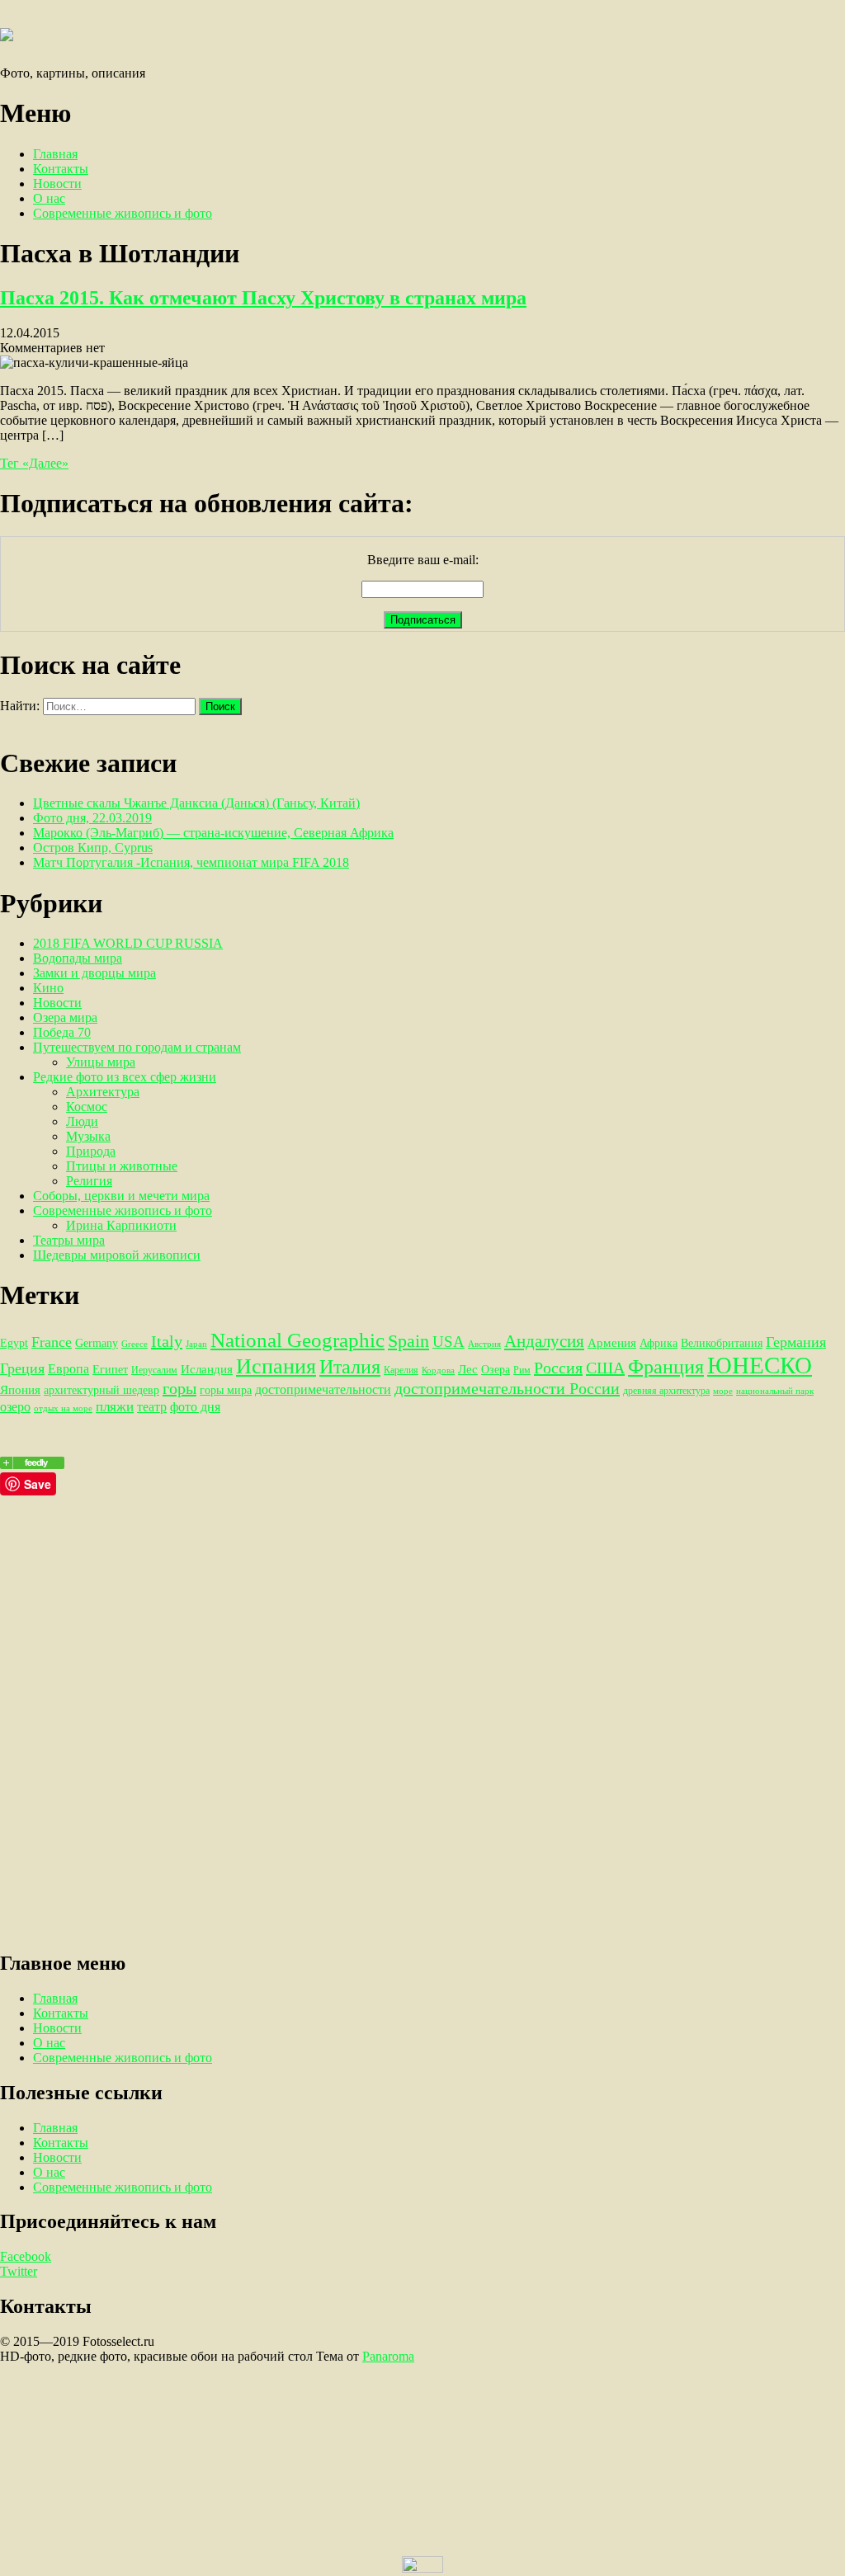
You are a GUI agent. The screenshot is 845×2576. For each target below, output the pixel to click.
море (723, 1391)
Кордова (438, 1370)
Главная (55, 154)
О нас (49, 198)
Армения (612, 1342)
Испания (276, 1366)
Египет (110, 1369)
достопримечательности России (507, 1388)
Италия (350, 1367)
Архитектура (103, 1092)
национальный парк (775, 1391)
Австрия (484, 1344)
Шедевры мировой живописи (117, 1255)
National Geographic (297, 1340)
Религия (89, 1181)
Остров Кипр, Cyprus (93, 848)
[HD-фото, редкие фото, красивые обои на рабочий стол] (32, 1465)
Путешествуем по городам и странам (137, 1047)
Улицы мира (101, 1062)
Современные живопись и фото (123, 213)
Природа (91, 1151)
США (605, 1368)
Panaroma (388, 2356)
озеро (15, 1407)
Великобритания (722, 1343)
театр (152, 1407)
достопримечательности (323, 1389)
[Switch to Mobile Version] (422, 2568)
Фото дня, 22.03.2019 (92, 818)
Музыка (88, 1136)
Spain (408, 1341)
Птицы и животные (122, 1166)
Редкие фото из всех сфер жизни (125, 1077)
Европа (68, 1369)
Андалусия (544, 1341)
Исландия (207, 1369)
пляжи (115, 1406)
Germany (97, 1343)
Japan (196, 1344)
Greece (135, 1344)
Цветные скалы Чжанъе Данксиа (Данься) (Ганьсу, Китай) (196, 803)
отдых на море (63, 1408)
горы (179, 1388)
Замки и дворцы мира (94, 973)
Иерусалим (154, 1370)
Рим (522, 1370)
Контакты (61, 169)
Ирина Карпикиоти (121, 1225)
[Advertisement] (422, 1611)
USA (448, 1342)
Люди (82, 1121)
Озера (496, 1369)
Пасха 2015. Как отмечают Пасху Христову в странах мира (263, 298)
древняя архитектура (666, 1391)
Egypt (14, 1343)
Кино (48, 988)
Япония (20, 1389)
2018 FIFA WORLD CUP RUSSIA (128, 943)
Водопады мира (78, 958)
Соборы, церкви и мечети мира (121, 1196)
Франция (666, 1367)
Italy (167, 1341)
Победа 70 (62, 1032)
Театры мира (69, 1240)
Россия (558, 1368)
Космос (87, 1107)
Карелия (401, 1370)
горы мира (226, 1390)
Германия (796, 1342)
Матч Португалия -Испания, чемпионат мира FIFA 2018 (191, 862)
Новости (57, 184)
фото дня (195, 1407)
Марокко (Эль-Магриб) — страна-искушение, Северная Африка (213, 833)
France (52, 1342)
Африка (659, 1343)
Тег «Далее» (34, 463)
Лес (468, 1369)
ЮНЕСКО (760, 1365)
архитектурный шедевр (101, 1390)
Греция (22, 1368)
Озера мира (65, 1017)
